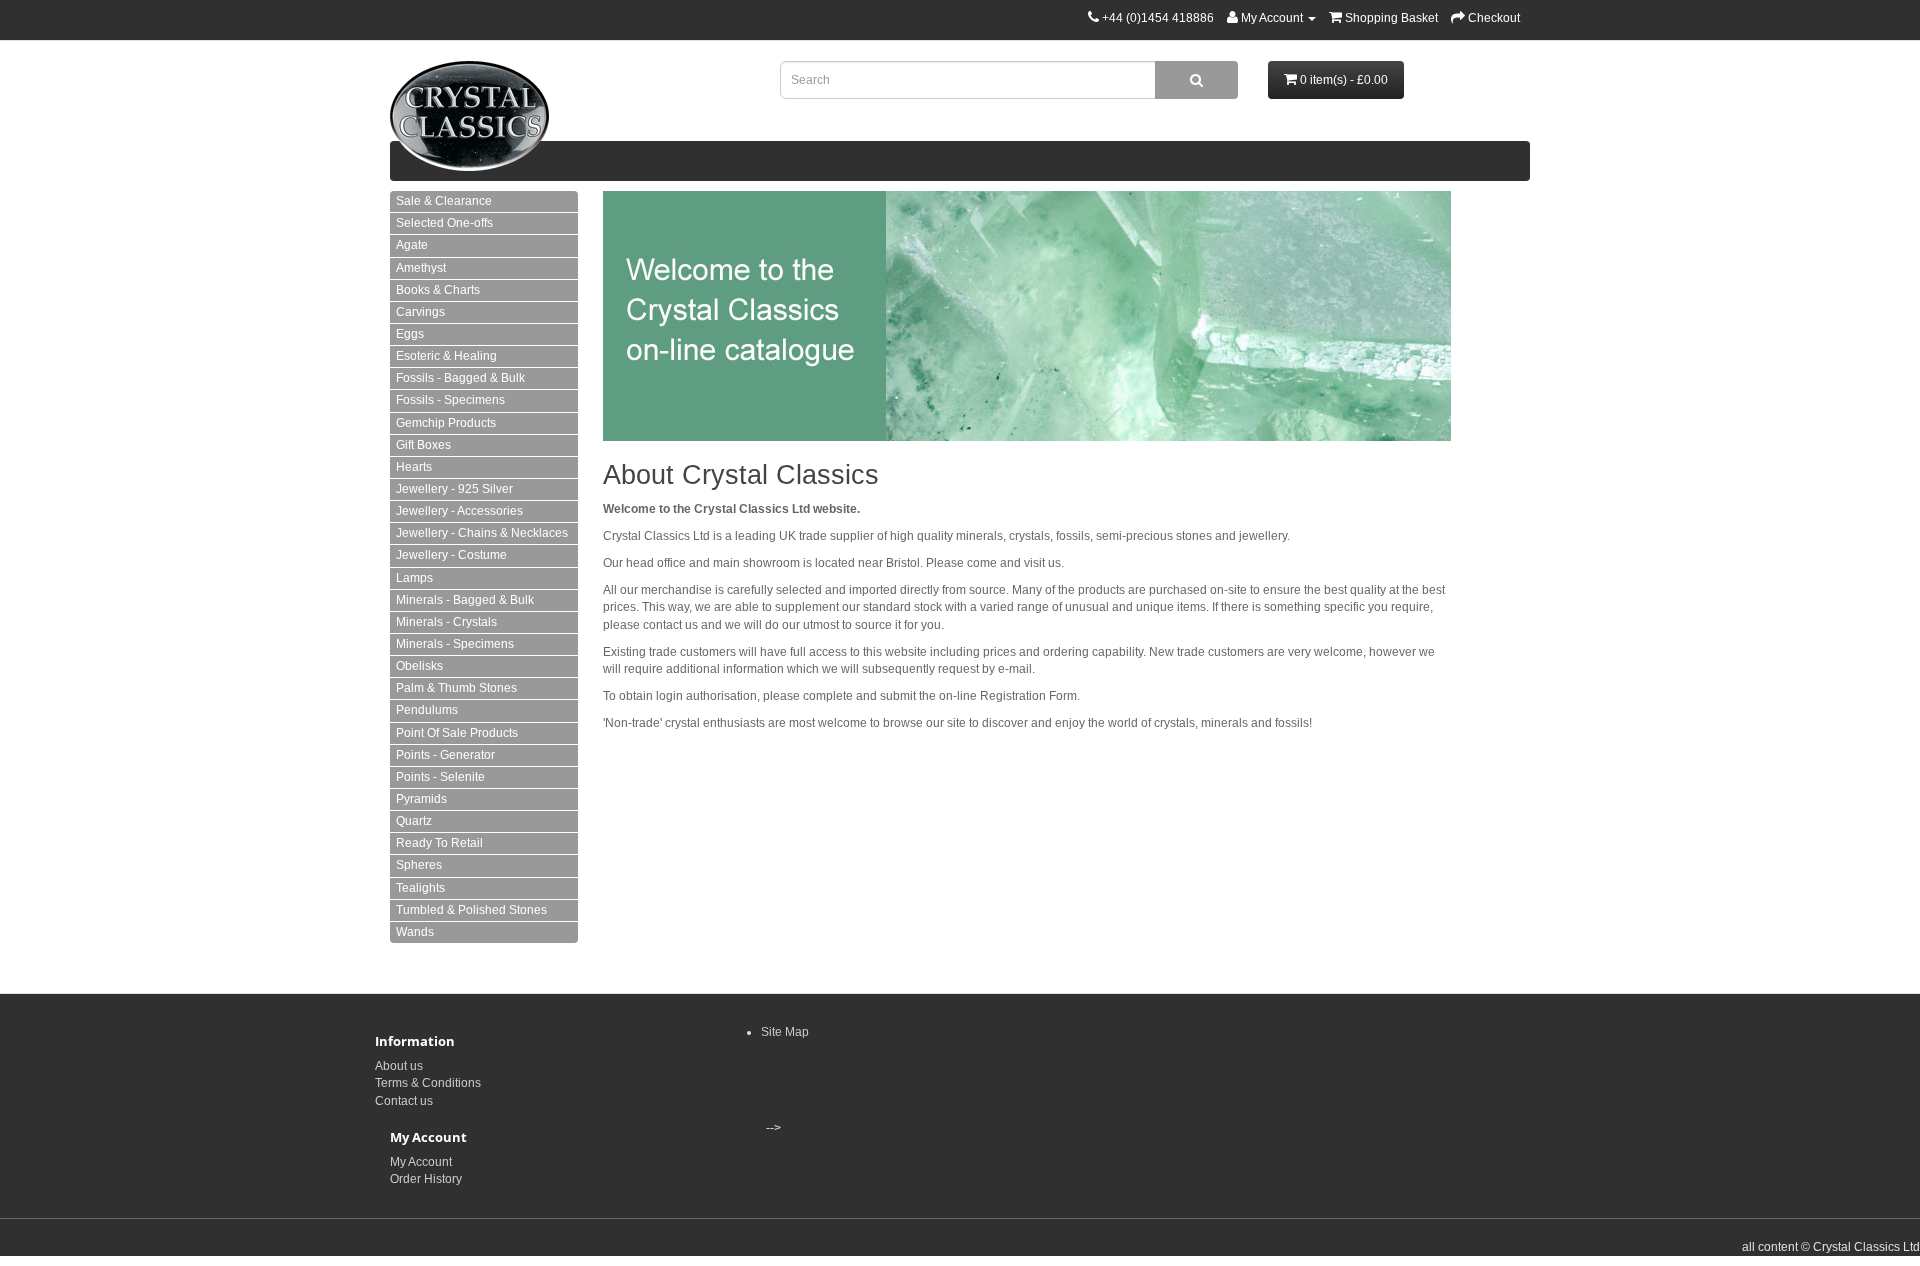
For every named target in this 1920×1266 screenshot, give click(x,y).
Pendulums (427, 710)
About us (399, 1066)
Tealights (420, 888)
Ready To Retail (439, 843)
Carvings (420, 312)
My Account (421, 1162)
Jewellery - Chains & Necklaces (482, 533)
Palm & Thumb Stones (456, 688)
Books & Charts (438, 290)
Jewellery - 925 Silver (454, 489)
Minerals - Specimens (455, 644)
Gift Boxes (423, 445)
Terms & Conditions (428, 1083)
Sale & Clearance (444, 201)
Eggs (410, 334)
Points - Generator (445, 755)
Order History (426, 1179)
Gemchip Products (446, 423)
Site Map (785, 1032)
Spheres (419, 865)
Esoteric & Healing (446, 356)
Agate (412, 245)
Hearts (414, 467)
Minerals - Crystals (446, 622)
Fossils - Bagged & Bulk (460, 378)
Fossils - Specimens (450, 400)
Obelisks (419, 666)
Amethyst (421, 268)
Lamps (414, 578)
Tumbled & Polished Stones (471, 910)
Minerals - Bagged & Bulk (465, 600)
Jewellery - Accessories (459, 511)
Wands (415, 932)
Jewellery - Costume (451, 555)
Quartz (414, 821)
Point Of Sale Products (457, 733)
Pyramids (421, 799)
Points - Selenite (440, 777)
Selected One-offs (444, 223)
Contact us (404, 1101)
